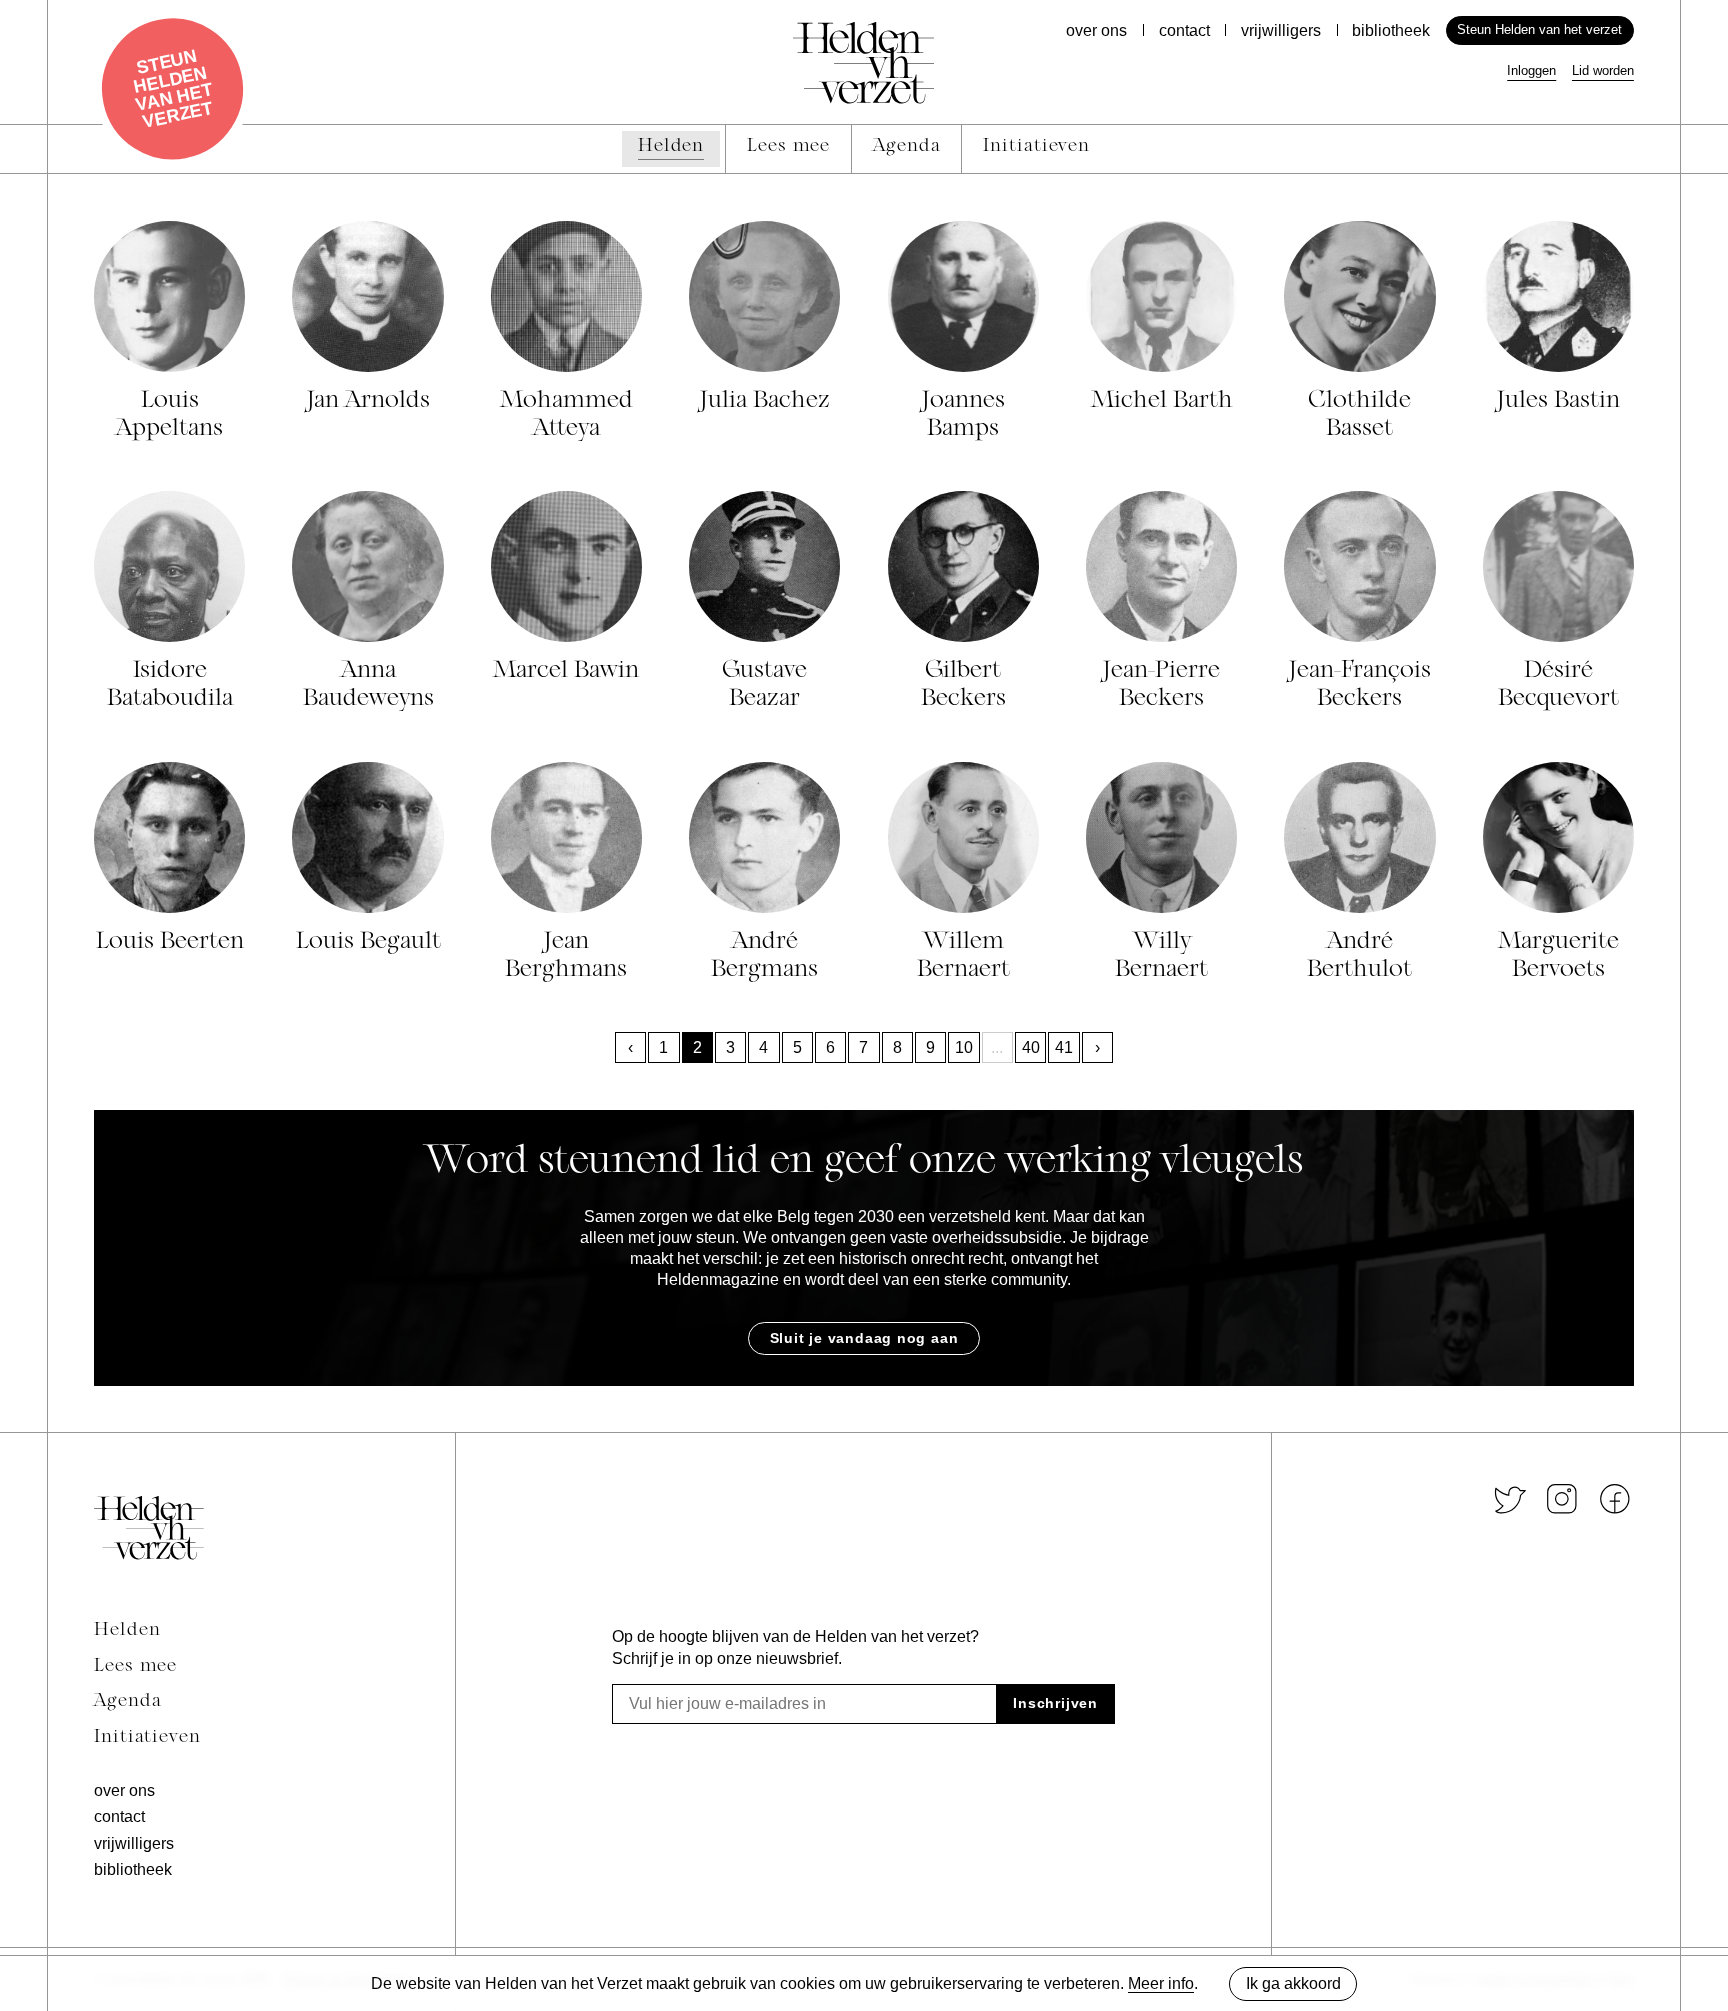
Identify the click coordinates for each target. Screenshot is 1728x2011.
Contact (1184, 30)
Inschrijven (1055, 1703)
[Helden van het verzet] (149, 1528)
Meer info (1161, 1983)
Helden (127, 1631)
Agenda (127, 1702)
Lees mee (135, 1667)
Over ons (1096, 30)
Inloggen (1531, 70)
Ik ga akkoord (1293, 1983)
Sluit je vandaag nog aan (864, 1338)
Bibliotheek (1391, 30)
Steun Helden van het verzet (1539, 29)
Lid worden (1603, 70)
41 (1064, 1047)
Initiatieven (147, 1738)
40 (1031, 1047)
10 (964, 1047)
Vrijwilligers (1281, 30)
